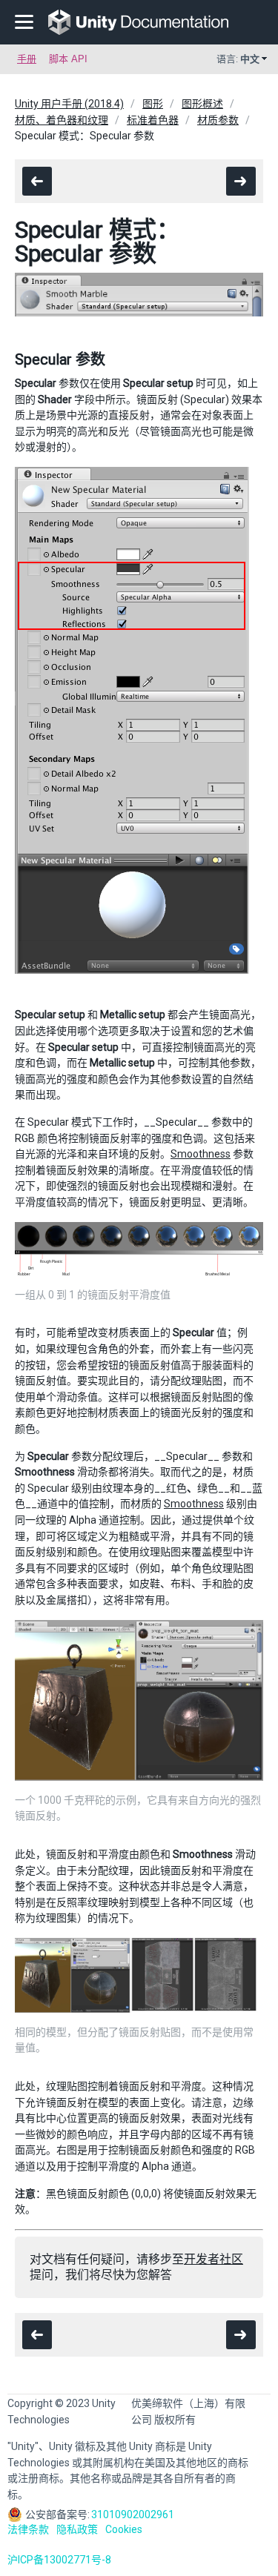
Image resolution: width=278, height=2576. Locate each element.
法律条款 (28, 2529)
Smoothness (201, 1154)
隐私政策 (77, 2529)
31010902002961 (133, 2514)
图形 (153, 104)
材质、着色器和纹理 (62, 120)
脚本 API (68, 59)
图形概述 (202, 104)
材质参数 (218, 120)
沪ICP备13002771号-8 (59, 2560)
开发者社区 (214, 2259)
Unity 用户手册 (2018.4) (69, 104)
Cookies (124, 2529)
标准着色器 (153, 120)
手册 (27, 59)
